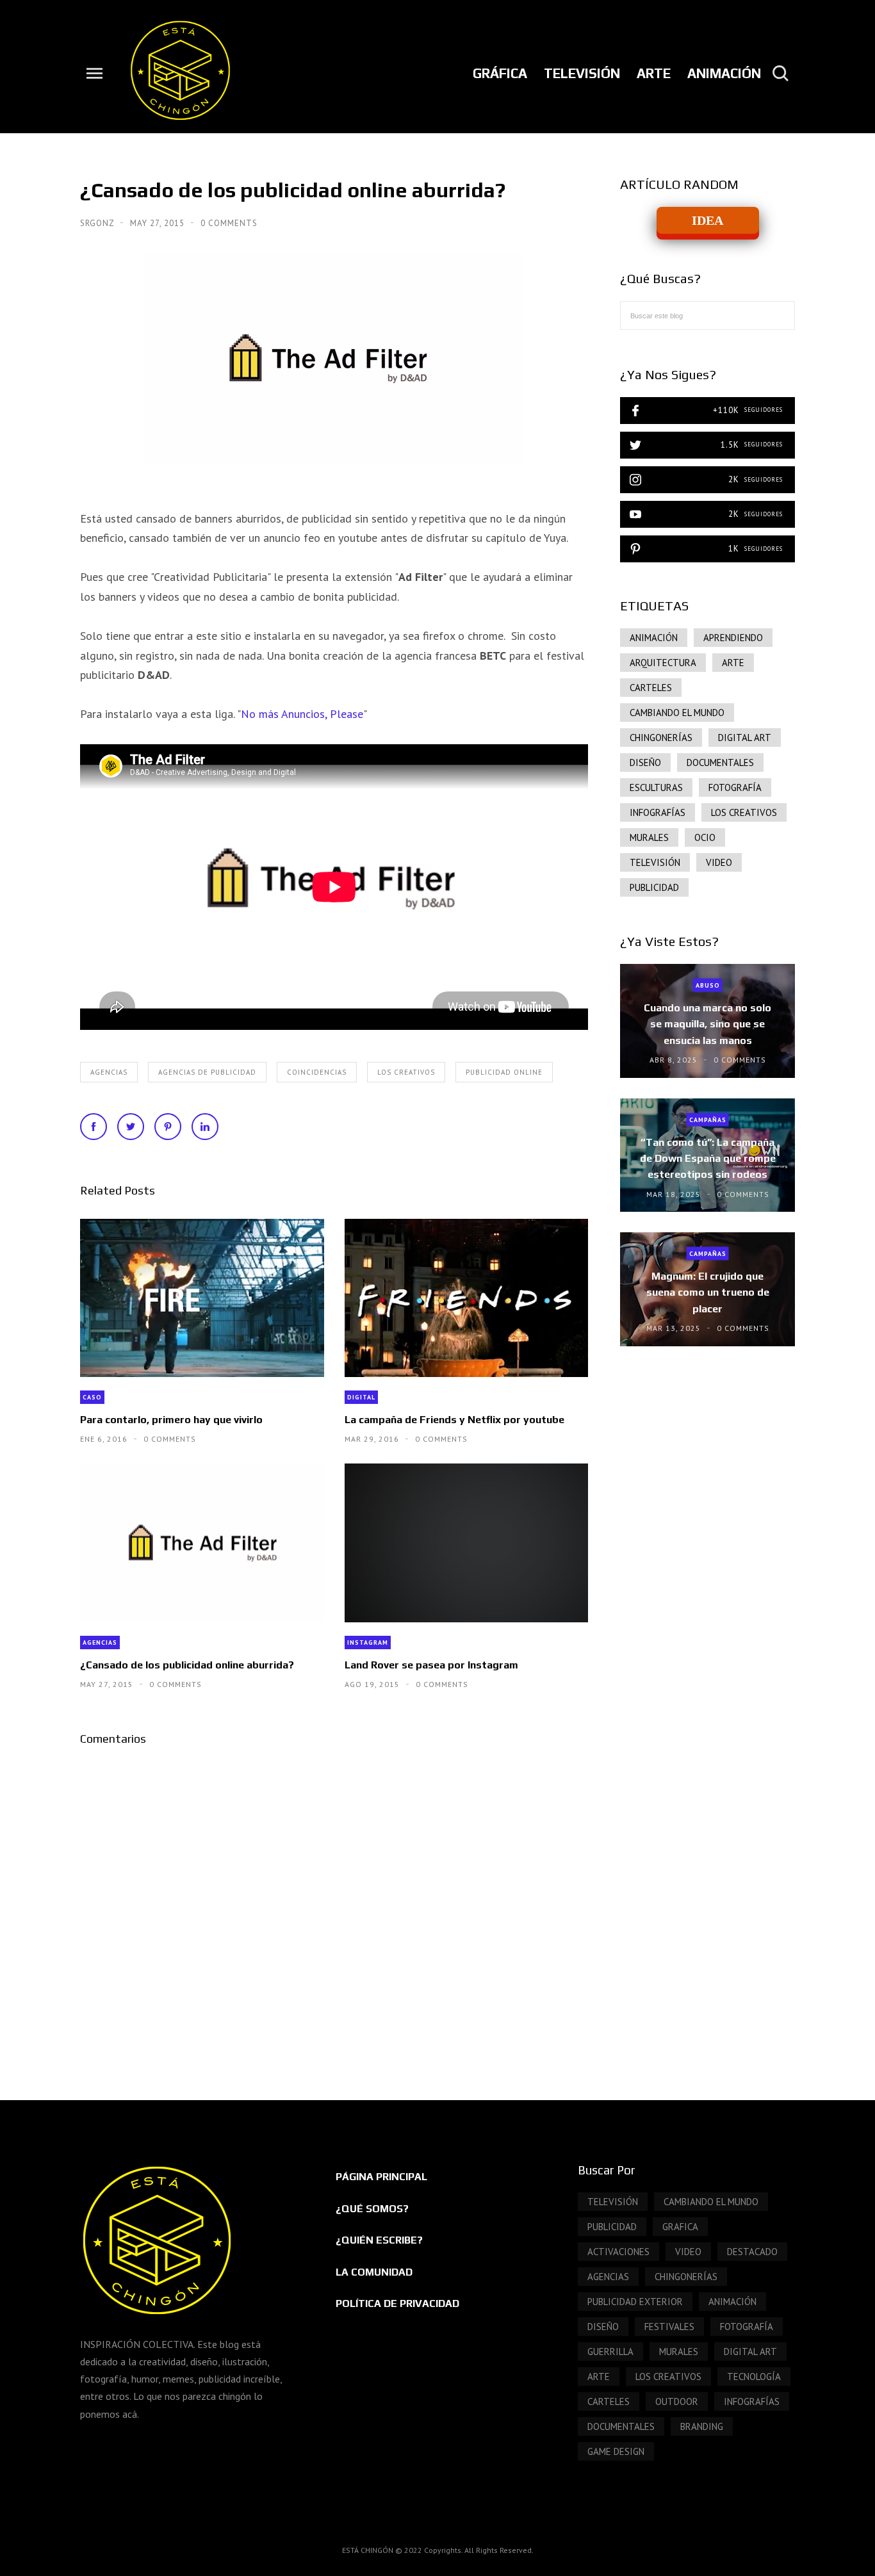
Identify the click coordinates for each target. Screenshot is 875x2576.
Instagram (368, 1643)
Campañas (708, 1119)
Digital (361, 1397)
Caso (92, 1397)
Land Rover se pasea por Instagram (431, 1665)
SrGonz (98, 223)
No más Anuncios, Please (302, 714)
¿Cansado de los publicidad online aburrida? (187, 1665)
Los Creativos (406, 1072)
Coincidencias (317, 1072)
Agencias (109, 1072)
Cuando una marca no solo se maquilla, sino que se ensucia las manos (707, 1024)
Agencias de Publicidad (207, 1072)
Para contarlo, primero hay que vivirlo (171, 1420)
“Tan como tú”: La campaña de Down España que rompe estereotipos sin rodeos (708, 1158)
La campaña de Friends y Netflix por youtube (454, 1420)
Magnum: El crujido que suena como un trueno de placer (708, 1292)
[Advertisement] (707, 1577)
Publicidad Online (504, 1072)
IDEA (707, 220)
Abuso (708, 985)
